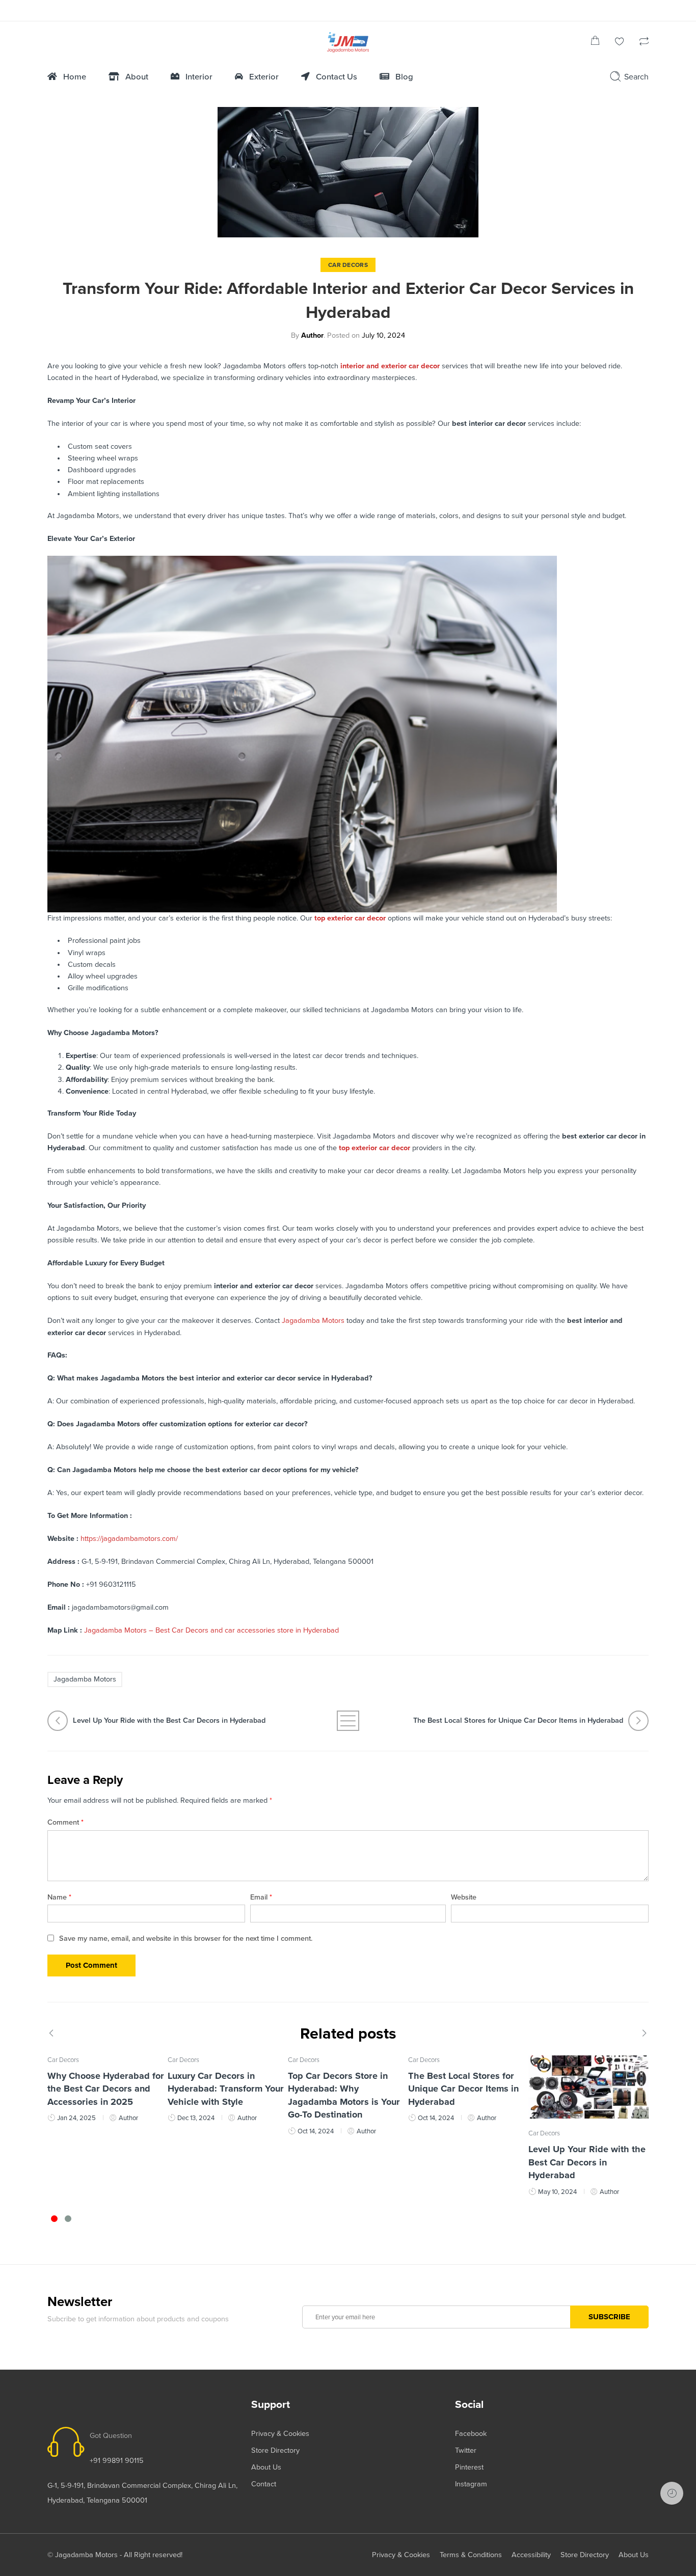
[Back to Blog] (348, 1721)
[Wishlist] (620, 43)
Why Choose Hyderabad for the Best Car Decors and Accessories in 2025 (106, 2089)
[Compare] (644, 43)
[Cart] (595, 43)
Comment (65, 1822)
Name (59, 1897)
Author (312, 335)
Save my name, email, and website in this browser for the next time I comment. (186, 1938)
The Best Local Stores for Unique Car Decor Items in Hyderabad (463, 2089)
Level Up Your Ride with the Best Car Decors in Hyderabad (587, 2162)
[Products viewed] (672, 2493)
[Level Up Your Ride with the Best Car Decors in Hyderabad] (588, 2087)
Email (261, 1897)
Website (464, 1897)
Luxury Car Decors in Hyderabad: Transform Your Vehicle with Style (226, 2089)
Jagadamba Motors (85, 1679)
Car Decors (348, 265)
